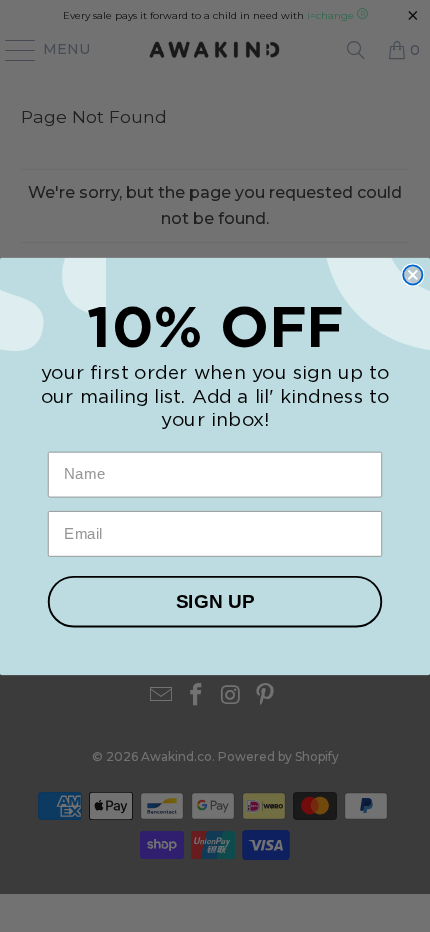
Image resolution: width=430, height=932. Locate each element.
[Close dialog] (412, 274)
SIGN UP (215, 601)
